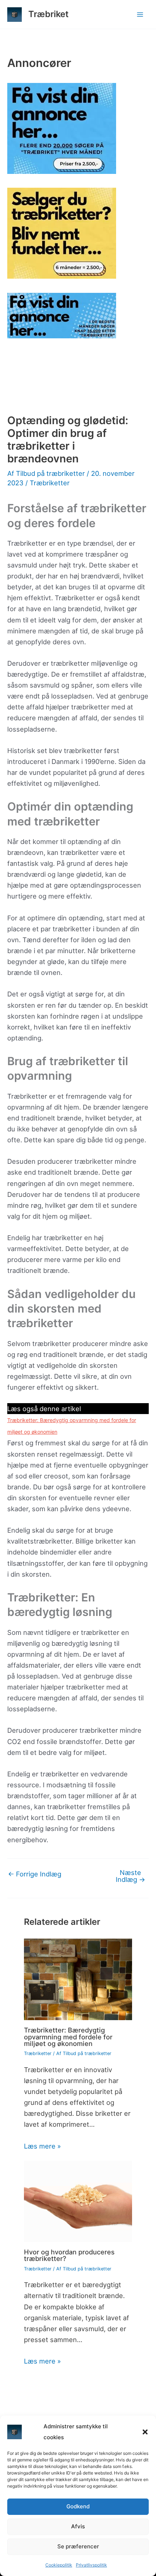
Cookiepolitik (59, 2565)
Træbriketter (50, 483)
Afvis (78, 2526)
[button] (145, 2432)
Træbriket (48, 14)
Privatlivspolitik (91, 2565)
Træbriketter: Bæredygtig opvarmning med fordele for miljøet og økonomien (68, 2036)
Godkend (78, 2506)
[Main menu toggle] (140, 14)
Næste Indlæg (130, 1876)
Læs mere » (42, 2146)
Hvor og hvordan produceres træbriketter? (69, 2255)
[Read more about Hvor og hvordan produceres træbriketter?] (78, 2201)
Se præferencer (78, 2546)
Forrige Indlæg (35, 1874)
